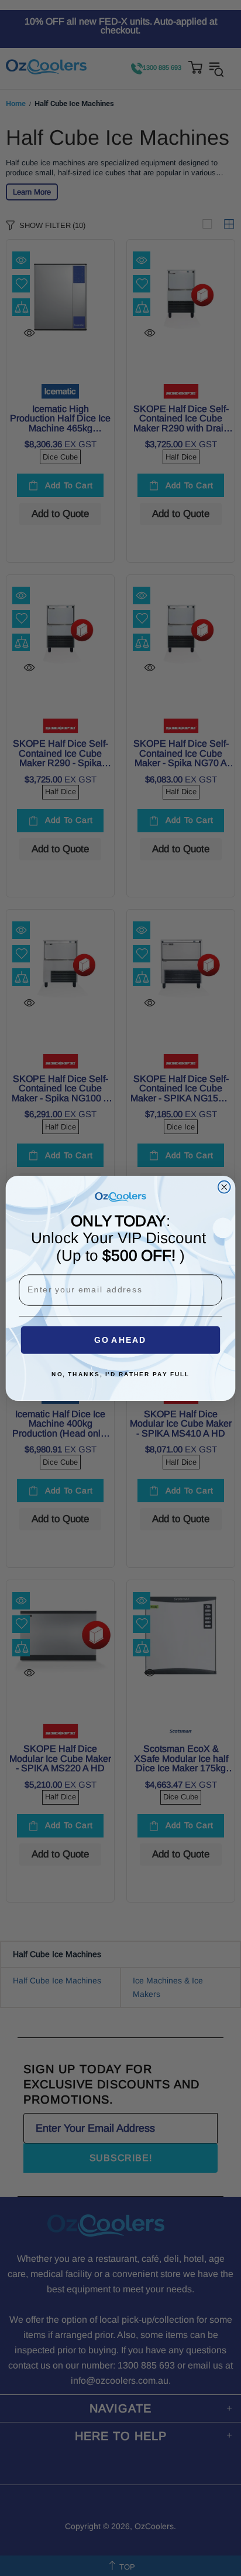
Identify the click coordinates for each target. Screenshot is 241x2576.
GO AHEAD (120, 1340)
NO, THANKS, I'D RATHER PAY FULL (120, 1374)
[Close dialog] (224, 1187)
